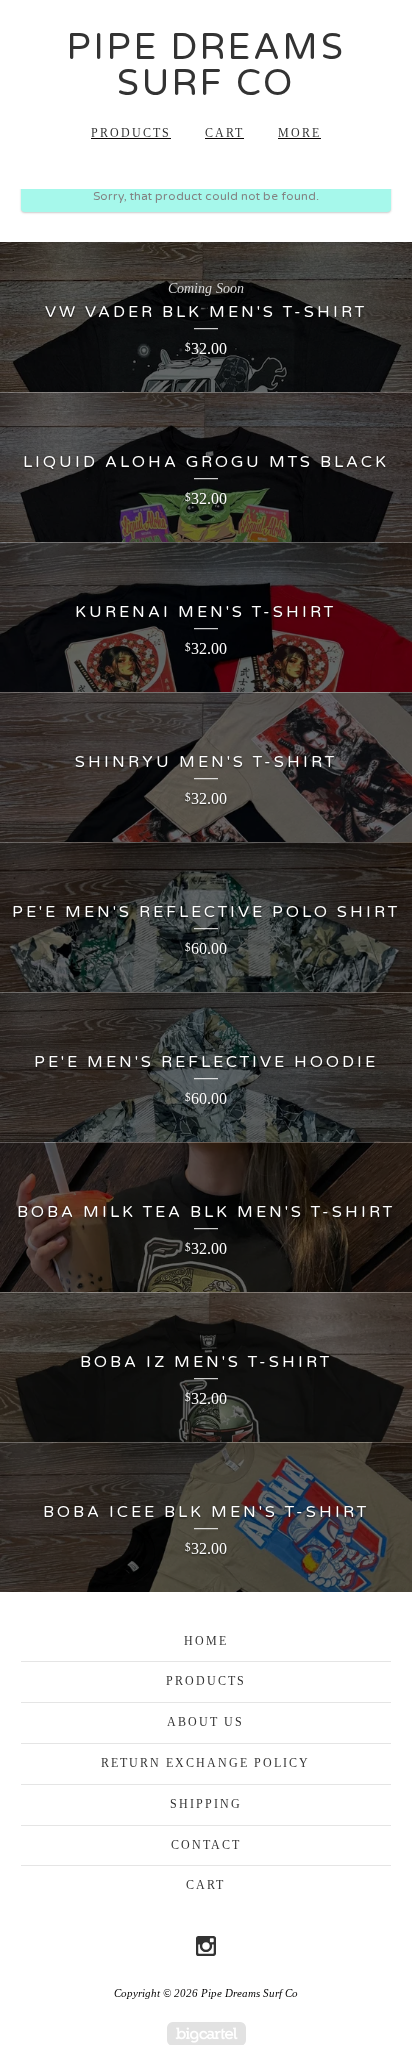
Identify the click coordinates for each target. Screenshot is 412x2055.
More (299, 133)
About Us (205, 1722)
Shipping (206, 1804)
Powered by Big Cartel (206, 2033)
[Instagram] (206, 1946)
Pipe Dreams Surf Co (206, 65)
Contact (206, 1845)
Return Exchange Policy (205, 1763)
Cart (224, 133)
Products (131, 133)
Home (206, 1641)
